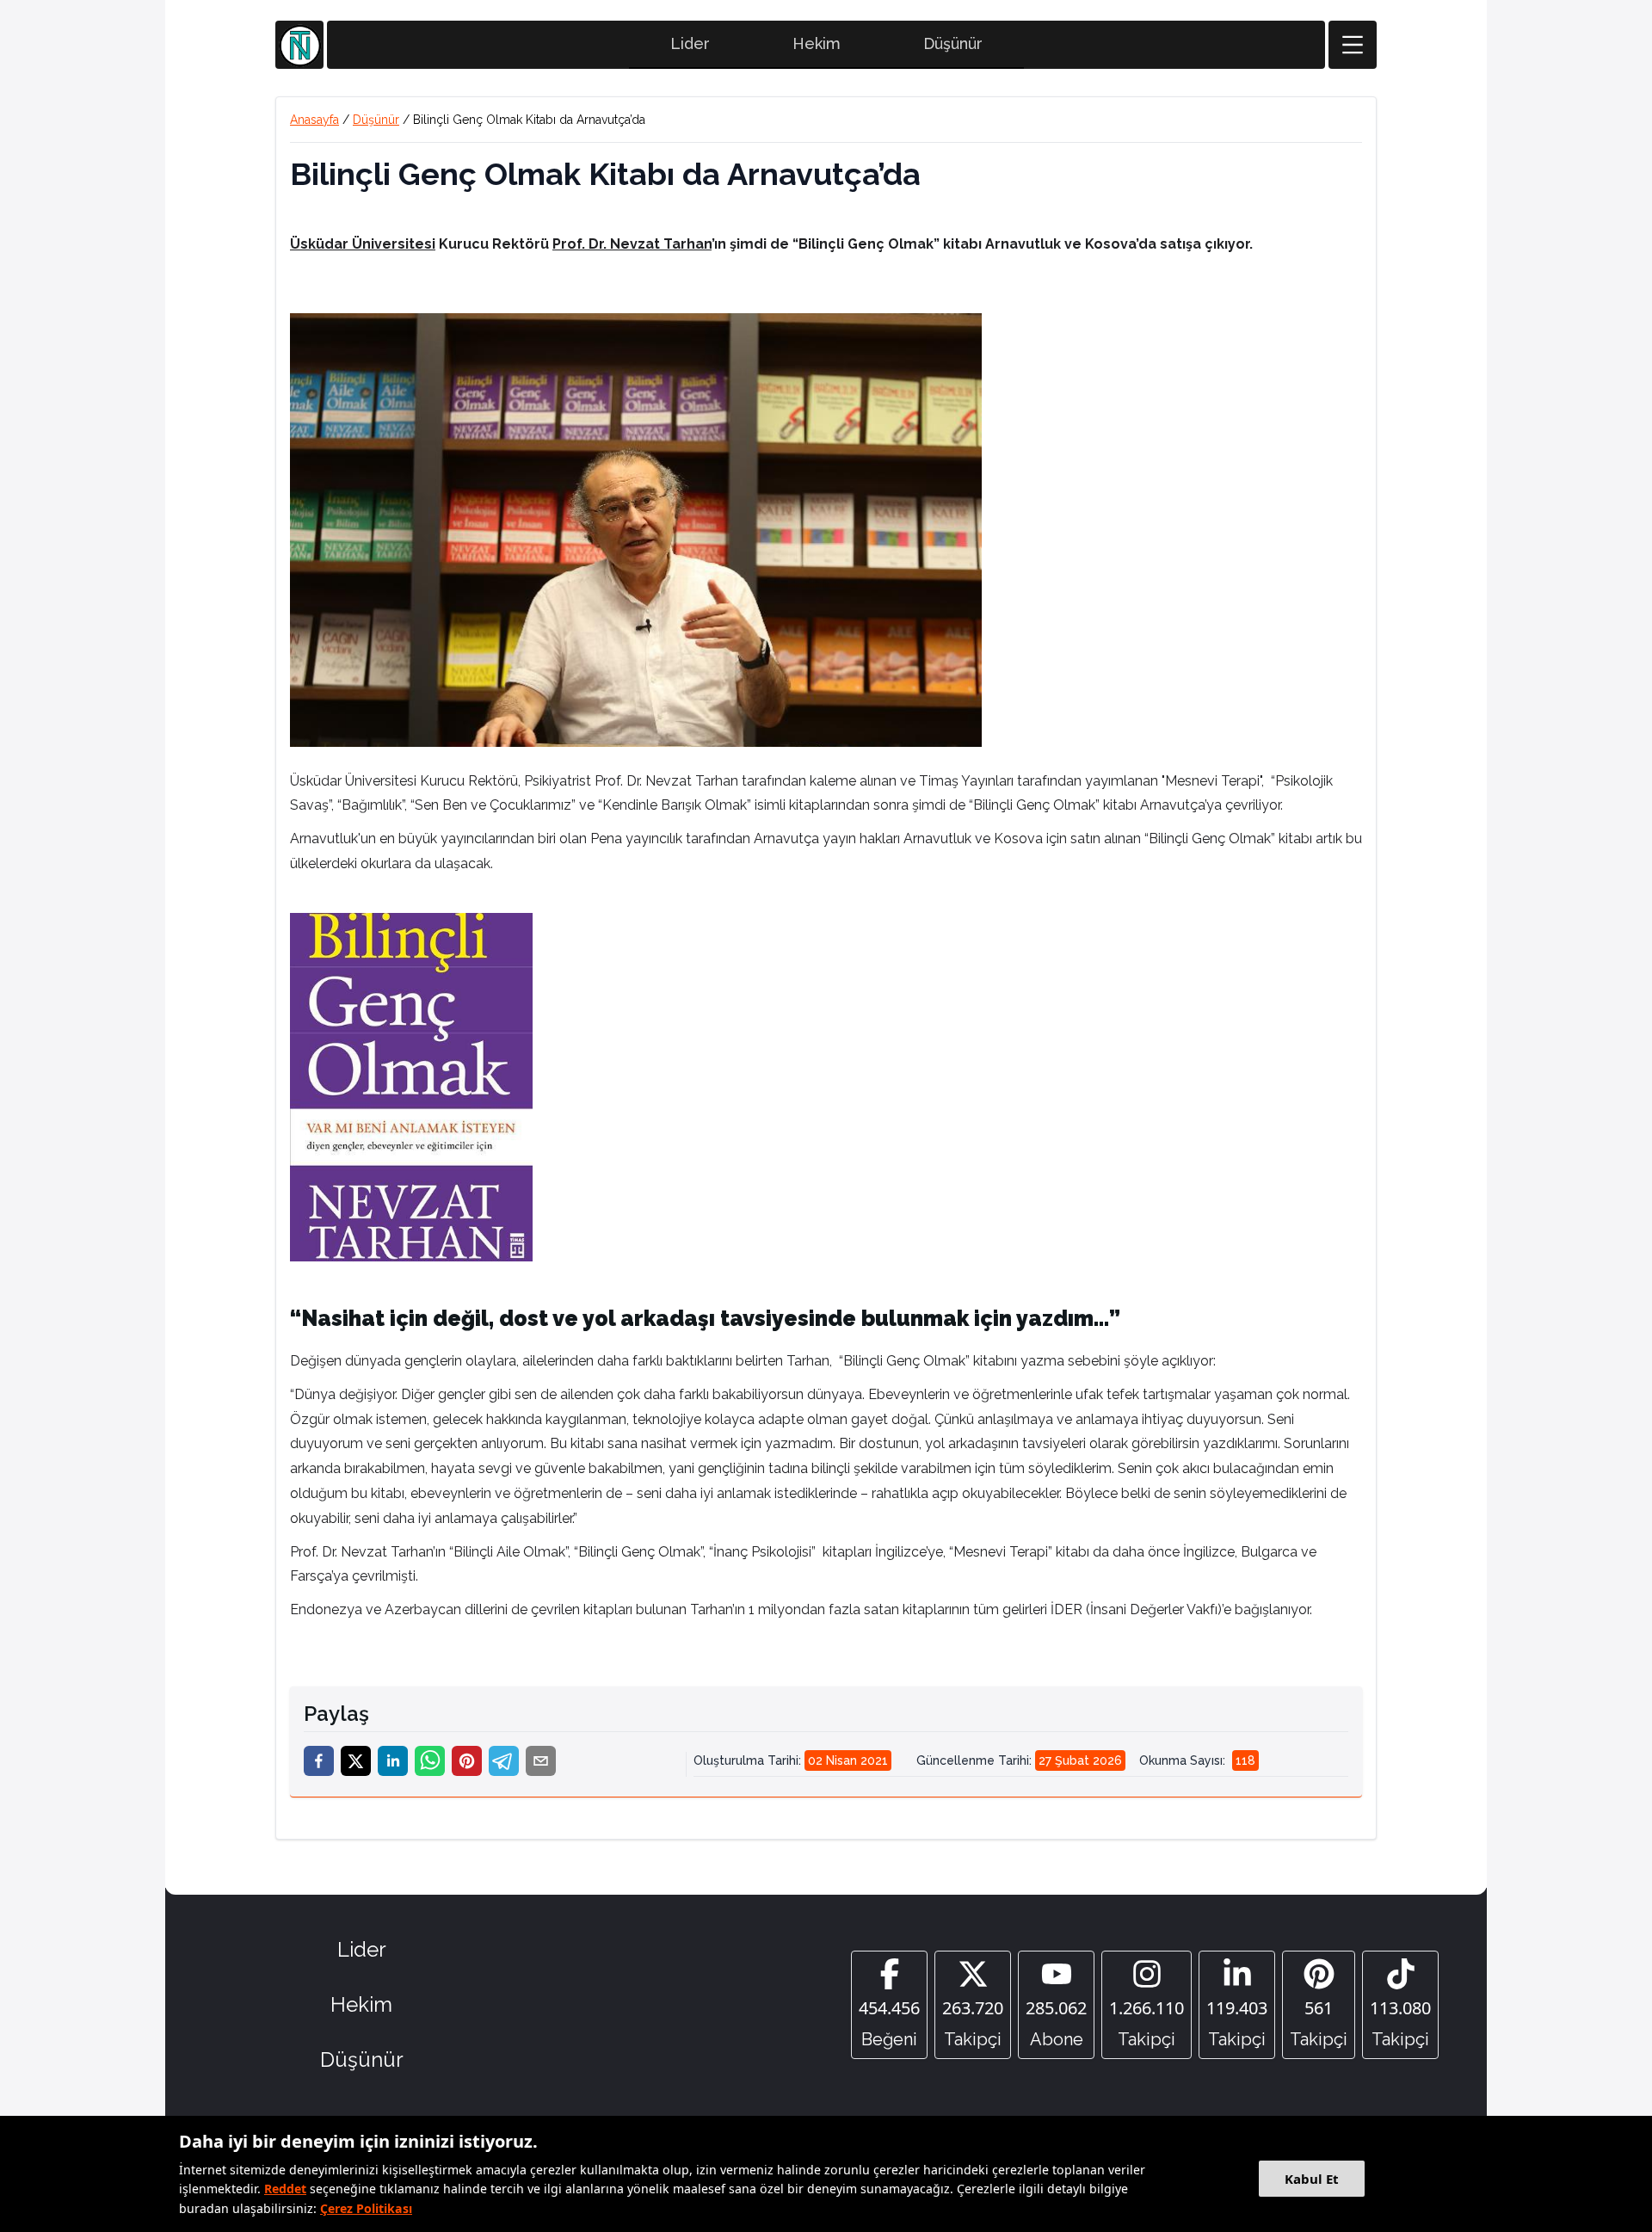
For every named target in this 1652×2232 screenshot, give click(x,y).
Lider (690, 43)
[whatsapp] (430, 1761)
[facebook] (319, 1761)
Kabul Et (1312, 2179)
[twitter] (356, 1761)
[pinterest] (467, 1761)
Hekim (817, 43)
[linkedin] (393, 1761)
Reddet (285, 2189)
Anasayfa (314, 120)
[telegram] (504, 1761)
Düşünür (953, 43)
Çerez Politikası (366, 2208)
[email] (541, 1761)
